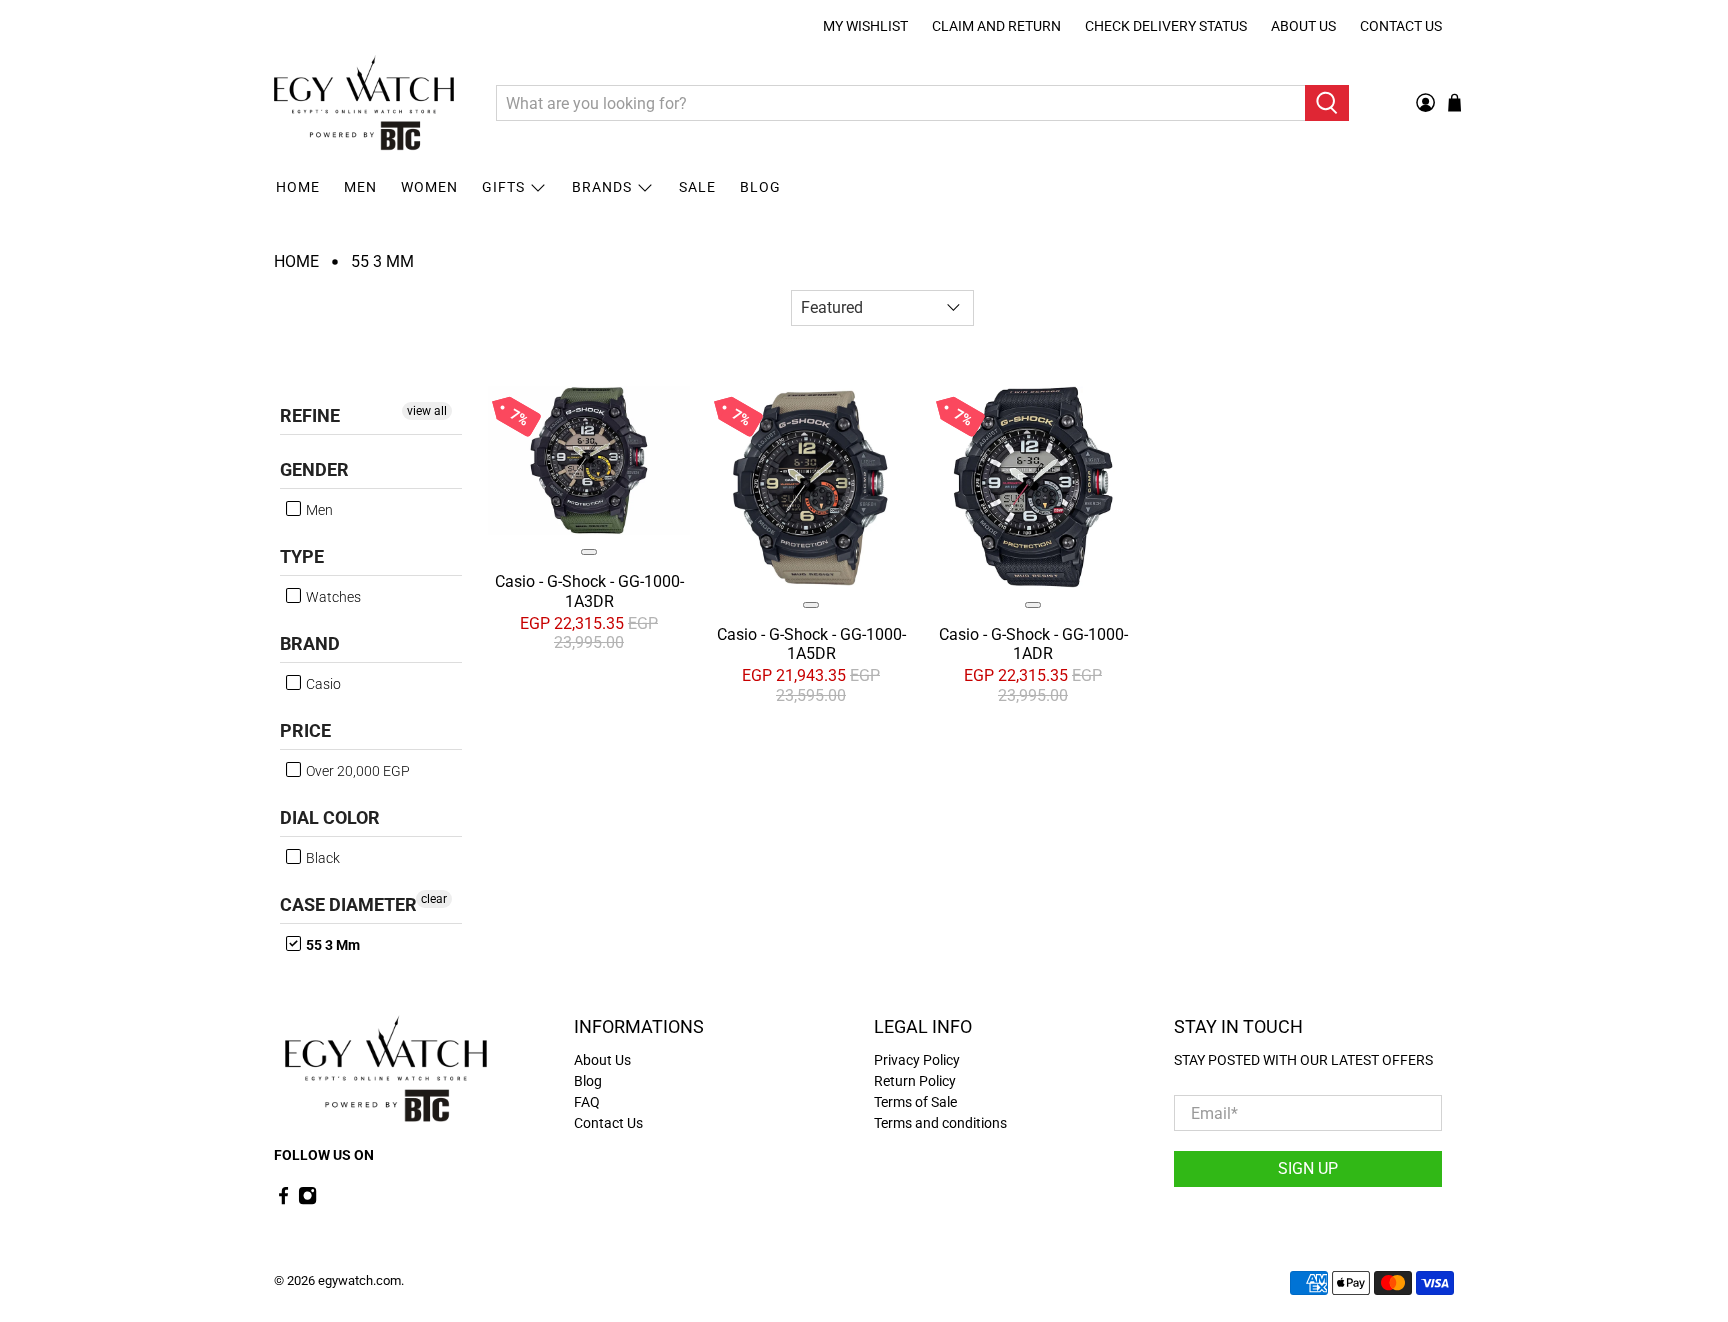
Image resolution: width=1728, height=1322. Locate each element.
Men (360, 187)
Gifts (503, 187)
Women (429, 187)
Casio (322, 684)
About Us (1303, 26)
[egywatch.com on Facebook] (283, 1200)
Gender (314, 469)
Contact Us (1401, 26)
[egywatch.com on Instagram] (307, 1200)
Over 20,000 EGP (356, 771)
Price (305, 730)
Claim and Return (996, 26)
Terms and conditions (940, 1123)
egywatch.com (359, 1280)
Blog (760, 187)
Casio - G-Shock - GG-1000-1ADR (1033, 644)
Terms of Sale (915, 1102)
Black (321, 858)
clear (434, 899)
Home (298, 187)
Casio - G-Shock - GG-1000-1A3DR (589, 591)
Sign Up (1308, 1168)
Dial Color (330, 817)
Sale (697, 187)
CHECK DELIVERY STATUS (1166, 26)
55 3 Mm (382, 262)
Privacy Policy (917, 1060)
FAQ (587, 1102)
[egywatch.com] (364, 103)
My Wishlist (865, 26)
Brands (602, 187)
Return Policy (915, 1081)
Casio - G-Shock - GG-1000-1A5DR (811, 644)
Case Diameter (348, 904)
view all (427, 411)
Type (302, 556)
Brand (310, 643)
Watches (332, 597)
